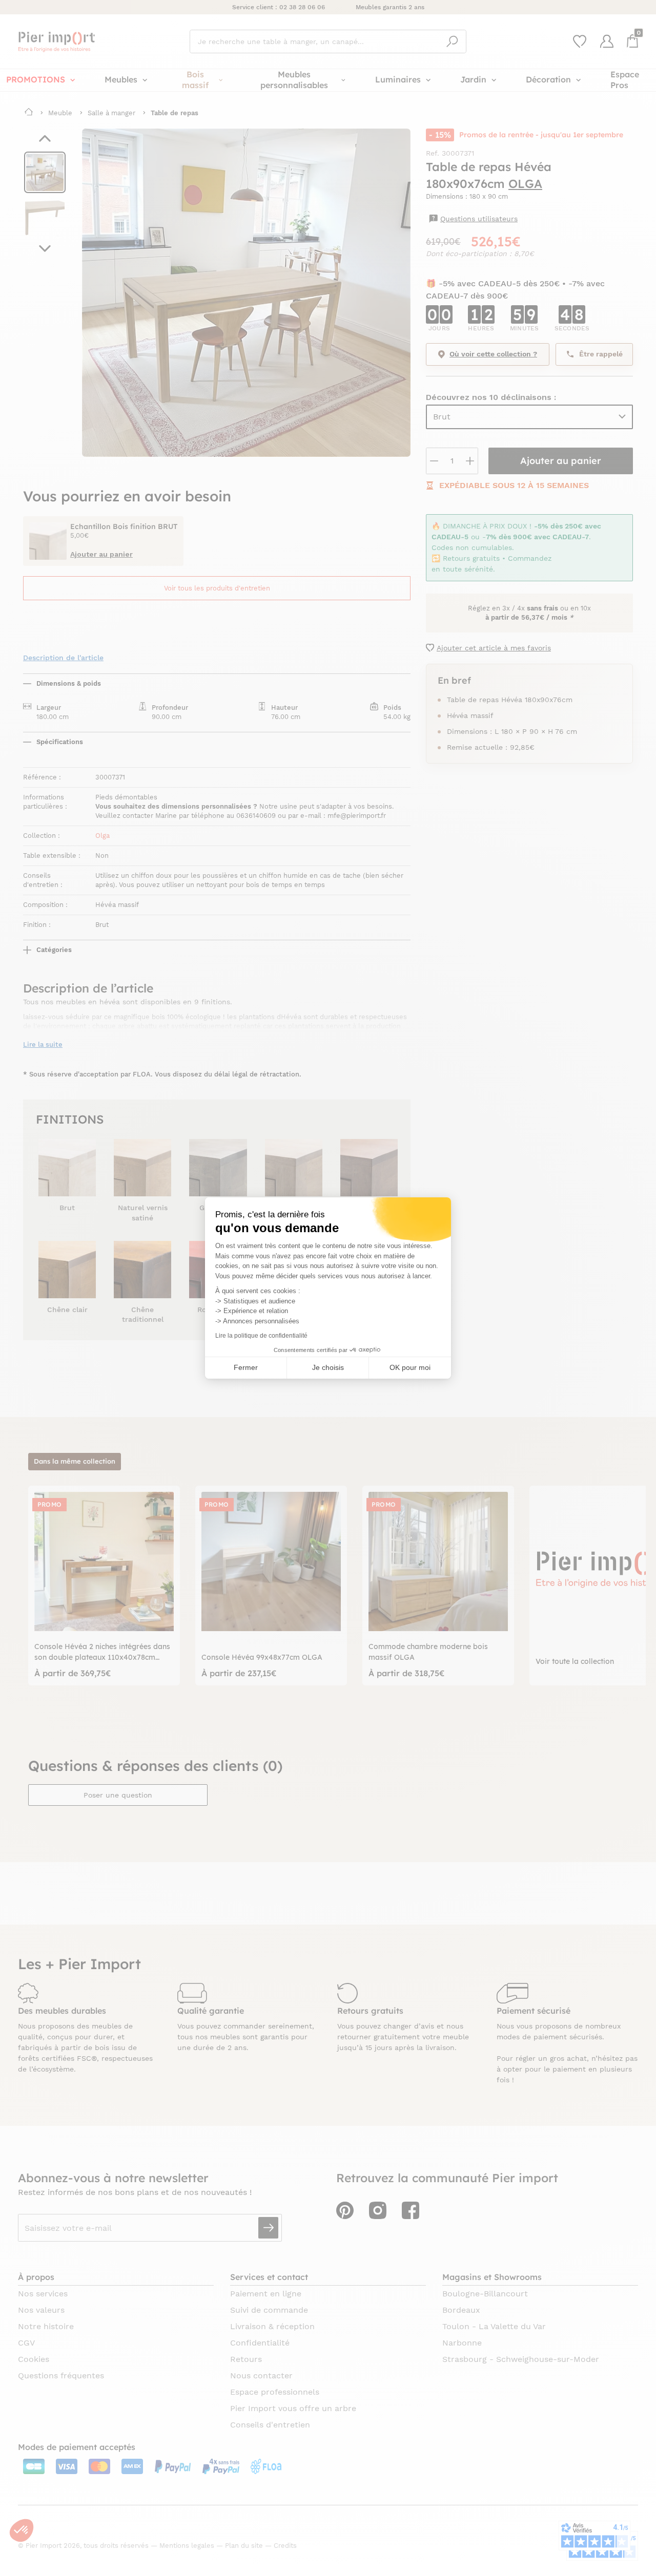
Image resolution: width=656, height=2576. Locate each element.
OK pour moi (410, 1367)
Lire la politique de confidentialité (261, 1336)
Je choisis (328, 1367)
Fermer (246, 1367)
